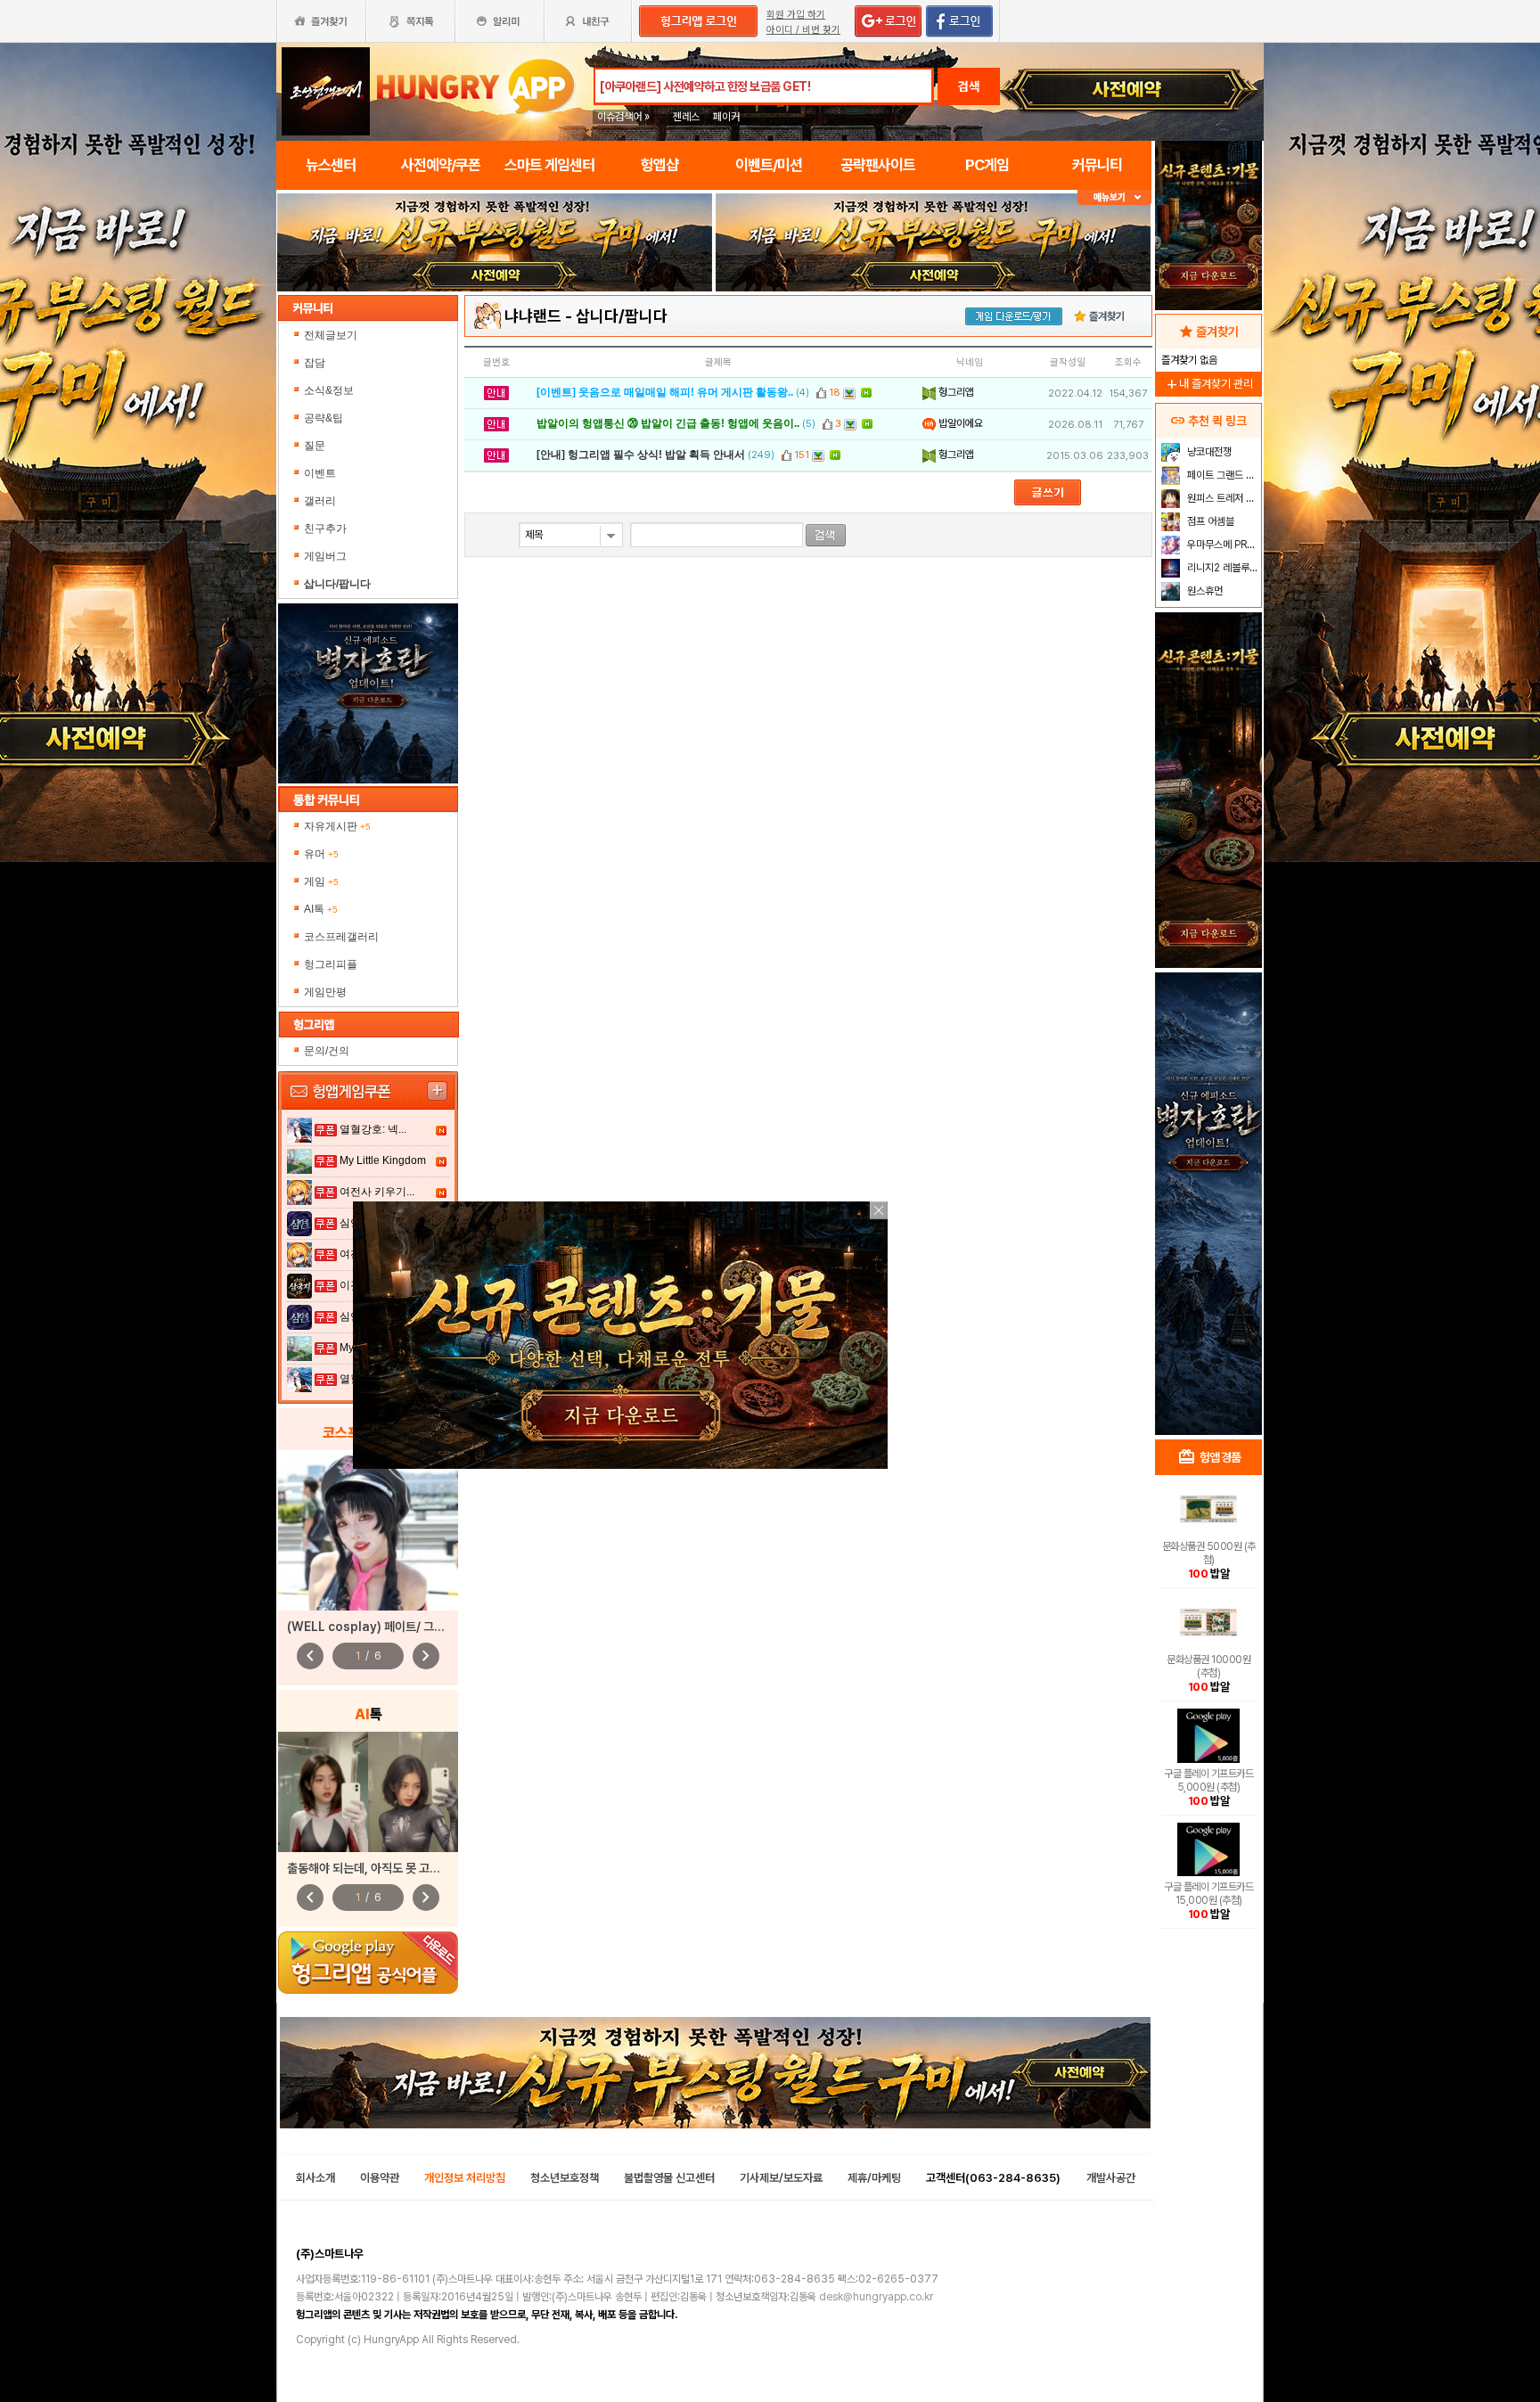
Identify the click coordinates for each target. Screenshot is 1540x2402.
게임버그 (325, 556)
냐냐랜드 (533, 316)
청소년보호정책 (565, 2178)
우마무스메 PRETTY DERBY (1222, 545)
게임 (321, 881)
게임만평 (325, 992)
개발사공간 (1111, 2178)
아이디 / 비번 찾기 (803, 30)
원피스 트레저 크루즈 (1222, 498)
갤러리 (320, 501)
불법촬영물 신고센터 (669, 2178)
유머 (321, 854)
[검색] (826, 535)
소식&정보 (329, 390)
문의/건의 (327, 1051)
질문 (315, 446)
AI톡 (321, 909)
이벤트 (320, 473)
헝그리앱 (955, 392)
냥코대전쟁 (1208, 452)
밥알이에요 (959, 423)
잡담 (315, 363)
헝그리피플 (331, 964)
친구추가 (325, 529)
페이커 (726, 117)
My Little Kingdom (383, 1160)
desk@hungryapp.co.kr (876, 2297)
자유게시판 (337, 826)
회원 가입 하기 (796, 15)
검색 (969, 86)
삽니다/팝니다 (622, 316)
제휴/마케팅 (874, 2178)
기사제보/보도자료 (781, 2178)
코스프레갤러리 (341, 937)
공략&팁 (324, 418)
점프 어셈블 (1209, 521)
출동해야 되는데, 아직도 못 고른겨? (373, 1868)
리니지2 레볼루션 (1221, 568)
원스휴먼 (1204, 591)
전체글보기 (331, 335)
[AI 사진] (368, 1792)
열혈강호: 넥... (373, 1129)
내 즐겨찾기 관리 (1208, 384)
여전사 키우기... (377, 1192)
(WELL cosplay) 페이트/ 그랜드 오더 (383, 1627)
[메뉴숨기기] (1114, 197)
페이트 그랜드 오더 (1222, 475)
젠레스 (686, 117)
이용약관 (380, 2178)
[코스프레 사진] (368, 1530)
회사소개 (315, 2178)
